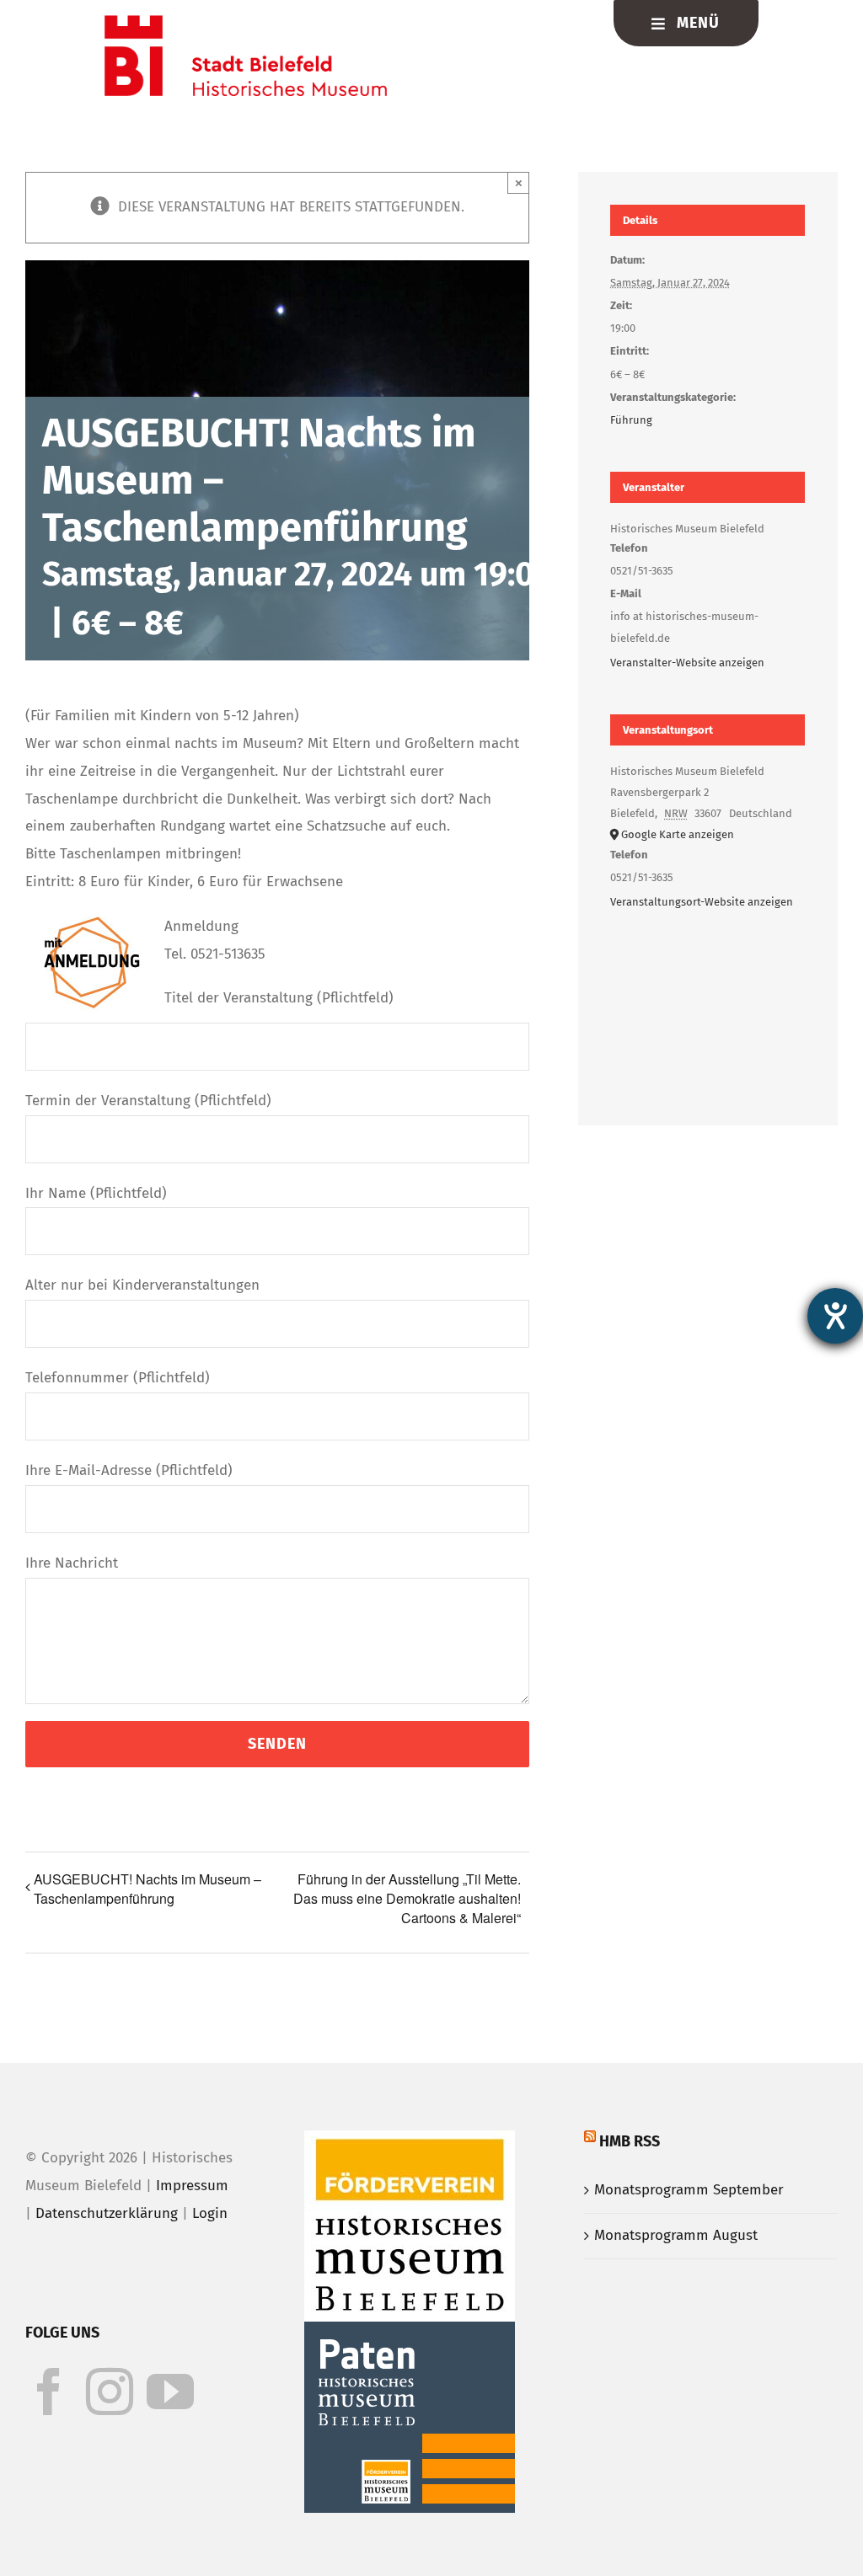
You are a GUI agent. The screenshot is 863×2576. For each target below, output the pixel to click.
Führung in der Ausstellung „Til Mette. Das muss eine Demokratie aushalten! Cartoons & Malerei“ (407, 1899)
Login (210, 2213)
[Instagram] (110, 2392)
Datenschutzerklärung (107, 2213)
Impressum (192, 2186)
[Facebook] (49, 2392)
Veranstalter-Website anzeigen (687, 663)
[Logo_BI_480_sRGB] (246, 22)
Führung (631, 420)
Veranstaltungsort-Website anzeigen (702, 902)
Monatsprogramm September (689, 2190)
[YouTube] (170, 2392)
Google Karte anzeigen (678, 834)
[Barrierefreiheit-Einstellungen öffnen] (835, 1316)
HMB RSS (630, 2141)
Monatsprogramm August (676, 2235)
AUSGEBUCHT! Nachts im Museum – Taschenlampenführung (147, 1889)
